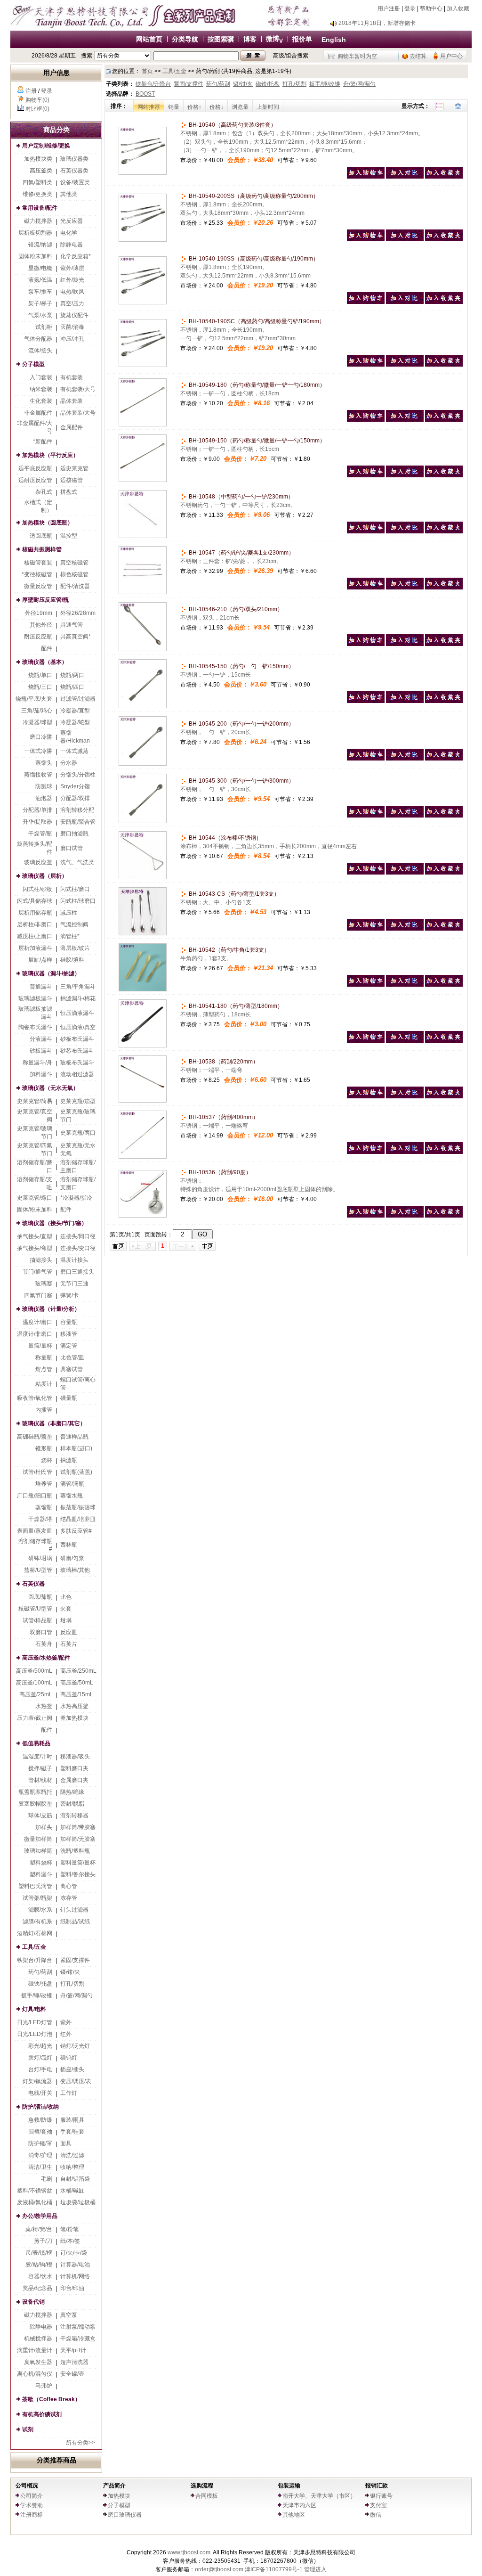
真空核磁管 (74, 563)
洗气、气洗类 (77, 862)
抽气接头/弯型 (35, 1248)
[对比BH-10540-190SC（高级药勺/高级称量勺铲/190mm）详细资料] (405, 365)
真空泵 (69, 2315)
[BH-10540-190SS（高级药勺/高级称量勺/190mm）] (143, 303)
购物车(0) (37, 100)
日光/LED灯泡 (35, 2034)
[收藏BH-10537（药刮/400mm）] (444, 1152)
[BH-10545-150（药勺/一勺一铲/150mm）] (143, 706)
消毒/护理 (40, 2155)
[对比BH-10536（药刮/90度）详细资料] (405, 1216)
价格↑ (194, 107)
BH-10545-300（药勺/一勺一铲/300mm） (241, 781)
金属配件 (72, 427)
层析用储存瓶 (35, 913)
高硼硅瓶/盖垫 (35, 1437)
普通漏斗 (41, 987)
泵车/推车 (40, 292)
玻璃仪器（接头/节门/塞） (55, 1223)
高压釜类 (41, 171)
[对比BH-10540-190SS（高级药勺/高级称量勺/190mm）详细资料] (405, 302)
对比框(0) (37, 109)
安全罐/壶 (72, 2374)
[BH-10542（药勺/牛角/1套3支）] (143, 990)
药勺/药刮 (40, 1972)
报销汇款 (377, 2486)
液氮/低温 (40, 280)
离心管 (69, 1886)
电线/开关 (40, 2093)
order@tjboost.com (219, 2569)
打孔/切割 (72, 1984)
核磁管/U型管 (35, 1609)
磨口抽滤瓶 (74, 834)
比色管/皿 (72, 1358)
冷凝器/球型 (37, 722)
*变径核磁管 (37, 574)
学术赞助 (32, 2505)
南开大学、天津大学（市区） (319, 2496)
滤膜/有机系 (37, 1922)
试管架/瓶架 (37, 1898)
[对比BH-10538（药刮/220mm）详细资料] (405, 1096)
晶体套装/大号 (78, 413)
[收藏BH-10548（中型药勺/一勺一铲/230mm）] (444, 532)
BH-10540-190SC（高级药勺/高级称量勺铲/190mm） (256, 321)
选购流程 (202, 2486)
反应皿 (69, 1632)
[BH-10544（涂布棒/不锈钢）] (143, 877)
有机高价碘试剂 (42, 2414)
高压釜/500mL (34, 1671)
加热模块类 (38, 159)
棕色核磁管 (74, 574)
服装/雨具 (72, 2120)
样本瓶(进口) (76, 1448)
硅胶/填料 (72, 960)
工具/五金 (34, 1947)
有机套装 (72, 377)
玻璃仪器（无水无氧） (50, 1088)
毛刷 (47, 2179)
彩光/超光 (40, 2046)
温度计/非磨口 (35, 1334)
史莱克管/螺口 (35, 1198)
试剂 (28, 2429)
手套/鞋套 (72, 2132)
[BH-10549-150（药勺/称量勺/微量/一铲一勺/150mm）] (143, 480)
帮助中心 (431, 8)
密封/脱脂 (72, 1804)
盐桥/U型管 (38, 1570)
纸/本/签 (70, 2241)
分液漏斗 (41, 1039)
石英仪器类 (74, 171)
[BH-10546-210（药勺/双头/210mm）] (143, 649)
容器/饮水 (40, 2276)
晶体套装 (72, 401)
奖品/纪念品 (37, 2288)
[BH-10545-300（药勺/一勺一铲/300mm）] (143, 821)
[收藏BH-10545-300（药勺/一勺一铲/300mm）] (444, 816)
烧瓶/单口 (40, 675)
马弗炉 (44, 2386)
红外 (66, 2034)
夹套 (66, 1609)
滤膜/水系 (40, 1910)
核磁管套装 (38, 563)
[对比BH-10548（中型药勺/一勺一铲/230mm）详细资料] (405, 532)
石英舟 (44, 1644)
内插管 (44, 1410)
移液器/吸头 (75, 1757)
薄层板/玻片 (75, 948)
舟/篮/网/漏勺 (76, 1995)
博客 (250, 39)
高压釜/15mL (77, 1694)
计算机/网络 (75, 2276)
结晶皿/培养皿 (78, 1519)
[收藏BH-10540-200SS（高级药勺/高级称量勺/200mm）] (444, 239)
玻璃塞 (44, 1284)
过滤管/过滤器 (78, 699)
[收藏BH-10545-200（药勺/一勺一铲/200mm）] (444, 759)
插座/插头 (72, 2069)
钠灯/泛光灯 (75, 2046)
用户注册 (389, 8)
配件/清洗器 (75, 586)
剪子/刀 (43, 2241)
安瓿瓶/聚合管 (78, 822)
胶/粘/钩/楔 (39, 2265)
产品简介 (114, 2486)
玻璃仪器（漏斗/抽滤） (51, 973)
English (334, 40)
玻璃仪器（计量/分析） (51, 1309)
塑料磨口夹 (74, 1768)
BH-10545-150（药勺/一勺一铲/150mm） (241, 666)
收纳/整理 (72, 2167)
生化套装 (41, 401)
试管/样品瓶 (37, 1620)
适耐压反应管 (35, 480)
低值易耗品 (36, 1743)
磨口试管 (72, 848)
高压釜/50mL (77, 1683)
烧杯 (47, 1460)
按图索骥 (221, 39)
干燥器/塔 (40, 1519)
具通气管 (72, 625)
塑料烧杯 (41, 1863)
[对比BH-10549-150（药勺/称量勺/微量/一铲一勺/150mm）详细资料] (405, 475)
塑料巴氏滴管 (35, 1886)
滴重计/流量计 (35, 2350)
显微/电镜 (40, 268)
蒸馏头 (44, 763)
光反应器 (72, 221)
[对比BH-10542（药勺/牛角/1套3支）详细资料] (405, 985)
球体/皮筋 (40, 1815)
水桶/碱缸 (72, 2191)
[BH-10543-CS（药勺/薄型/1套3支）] (143, 933)
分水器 (69, 763)
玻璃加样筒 (38, 1851)
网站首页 (149, 39)
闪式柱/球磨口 (78, 901)
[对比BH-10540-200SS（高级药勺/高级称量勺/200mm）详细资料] (405, 239)
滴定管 (69, 1346)
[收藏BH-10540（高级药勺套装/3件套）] (444, 177)
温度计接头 (74, 1260)
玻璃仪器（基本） (45, 662)
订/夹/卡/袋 (74, 2253)
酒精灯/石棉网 (35, 1933)
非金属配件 (38, 413)
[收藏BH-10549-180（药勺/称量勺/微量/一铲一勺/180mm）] (444, 420)
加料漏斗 (41, 1074)
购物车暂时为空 (357, 56)
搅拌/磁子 (40, 1768)
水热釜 (44, 1706)
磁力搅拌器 (38, 221)
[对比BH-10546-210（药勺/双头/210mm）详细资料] (405, 644)
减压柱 (69, 913)
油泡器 (44, 798)
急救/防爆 (40, 2120)
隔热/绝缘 (72, 1792)
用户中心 (451, 56)
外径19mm (39, 613)
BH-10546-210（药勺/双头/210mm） (235, 609)
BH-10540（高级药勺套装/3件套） (232, 125)
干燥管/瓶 (40, 834)
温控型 (69, 536)
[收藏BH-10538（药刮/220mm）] (444, 1096)
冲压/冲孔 (72, 339)
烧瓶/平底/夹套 (34, 699)
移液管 (69, 1334)
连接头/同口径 (78, 1236)
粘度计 (44, 1384)
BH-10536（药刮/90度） (219, 1172)
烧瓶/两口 (72, 675)
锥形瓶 (44, 1448)
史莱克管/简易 (35, 1101)
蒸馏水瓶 (72, 1496)
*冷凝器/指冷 (76, 1198)
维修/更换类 (37, 194)
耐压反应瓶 (38, 637)
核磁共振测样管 (42, 549)
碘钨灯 (69, 2058)
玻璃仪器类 (74, 159)
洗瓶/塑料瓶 (75, 1851)
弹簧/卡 (69, 1295)
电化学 (69, 233)
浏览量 (240, 107)
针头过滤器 (74, 1910)
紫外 (66, 2022)
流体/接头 (40, 351)
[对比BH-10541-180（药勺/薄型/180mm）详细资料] (405, 1041)
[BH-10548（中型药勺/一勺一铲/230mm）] (143, 536)
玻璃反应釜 (38, 862)
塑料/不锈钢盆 (35, 2191)
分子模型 (33, 364)
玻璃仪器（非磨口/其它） (54, 1423)
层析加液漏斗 (35, 948)
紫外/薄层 (72, 268)
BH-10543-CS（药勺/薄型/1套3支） (233, 894)
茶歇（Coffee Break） (51, 2399)
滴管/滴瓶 (72, 1484)
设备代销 (33, 2302)
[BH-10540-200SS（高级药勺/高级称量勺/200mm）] (143, 240)
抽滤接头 (41, 1260)
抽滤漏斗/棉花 (78, 998)
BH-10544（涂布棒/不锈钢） (225, 838)
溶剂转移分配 (77, 810)
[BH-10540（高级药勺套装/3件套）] (143, 173)
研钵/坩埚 (40, 1558)
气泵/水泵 (40, 315)
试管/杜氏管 (37, 1472)
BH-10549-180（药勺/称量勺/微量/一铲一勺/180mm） (256, 385)
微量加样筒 (38, 1839)
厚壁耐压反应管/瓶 (45, 600)
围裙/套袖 (40, 2132)
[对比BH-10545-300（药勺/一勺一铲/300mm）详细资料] (405, 816)
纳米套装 (41, 389)
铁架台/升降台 (35, 1960)
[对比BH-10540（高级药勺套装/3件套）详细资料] (405, 177)
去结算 (418, 56)
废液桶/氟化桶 (35, 2202)
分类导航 (185, 39)
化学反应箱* (76, 256)
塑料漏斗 (41, 1874)
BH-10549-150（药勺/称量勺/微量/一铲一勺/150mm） (256, 441)
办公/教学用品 (40, 2216)
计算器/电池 (75, 2265)
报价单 (302, 39)
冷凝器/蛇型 (75, 722)
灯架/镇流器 (37, 2081)
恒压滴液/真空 (78, 1027)
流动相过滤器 (77, 1074)
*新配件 (43, 442)
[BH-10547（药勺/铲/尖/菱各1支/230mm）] (143, 592)
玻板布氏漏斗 (77, 1063)
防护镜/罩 (40, 2143)
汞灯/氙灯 (40, 2058)
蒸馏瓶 (44, 1507)
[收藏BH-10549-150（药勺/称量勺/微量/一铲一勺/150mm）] (444, 475)
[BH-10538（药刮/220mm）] (143, 1101)
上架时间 (268, 107)
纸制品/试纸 (75, 1922)
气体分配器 (38, 339)
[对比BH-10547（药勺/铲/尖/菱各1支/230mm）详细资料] (405, 588)
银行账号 (381, 2496)
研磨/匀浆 (72, 1558)
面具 (66, 2143)
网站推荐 (149, 107)
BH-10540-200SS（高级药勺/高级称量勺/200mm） (253, 196)
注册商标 (32, 2515)
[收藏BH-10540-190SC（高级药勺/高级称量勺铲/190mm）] (444, 365)
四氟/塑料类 (37, 182)
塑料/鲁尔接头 (78, 1874)
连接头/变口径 (78, 1248)
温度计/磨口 (37, 1322)
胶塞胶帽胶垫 (35, 1804)
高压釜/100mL (34, 1683)
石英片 (69, 1644)
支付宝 (378, 2505)
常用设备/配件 (40, 208)
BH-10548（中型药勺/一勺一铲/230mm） (241, 497)
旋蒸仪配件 (74, 315)
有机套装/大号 (78, 389)
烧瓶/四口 (72, 687)
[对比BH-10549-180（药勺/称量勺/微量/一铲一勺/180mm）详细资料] (405, 420)
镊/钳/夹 (70, 1972)
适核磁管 (72, 480)
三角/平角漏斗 (78, 987)
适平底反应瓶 (35, 468)
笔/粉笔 (69, 2229)
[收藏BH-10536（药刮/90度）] (444, 1216)
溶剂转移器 (74, 1815)
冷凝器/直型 (75, 711)
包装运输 (289, 2486)
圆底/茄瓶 (40, 1597)
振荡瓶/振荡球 (78, 1507)
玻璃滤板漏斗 (35, 998)
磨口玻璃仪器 (125, 2515)
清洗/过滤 (72, 2155)
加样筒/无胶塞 (78, 1839)
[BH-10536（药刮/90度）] (143, 1216)
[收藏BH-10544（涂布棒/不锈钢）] (444, 873)
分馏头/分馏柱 (78, 775)
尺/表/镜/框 (39, 2253)
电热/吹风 (72, 292)
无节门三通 (74, 1284)
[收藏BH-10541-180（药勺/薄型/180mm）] (444, 1041)
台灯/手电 (40, 2069)
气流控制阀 (74, 924)
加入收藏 (458, 8)
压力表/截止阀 (35, 1718)
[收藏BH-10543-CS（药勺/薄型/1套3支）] (444, 929)
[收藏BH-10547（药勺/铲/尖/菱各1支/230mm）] (444, 588)
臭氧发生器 (38, 2362)
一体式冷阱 (38, 751)
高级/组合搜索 (291, 56)
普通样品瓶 (74, 1437)
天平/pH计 (73, 2350)
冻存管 (69, 1898)
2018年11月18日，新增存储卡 (377, 23)
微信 (376, 2515)
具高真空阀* (76, 637)
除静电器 (72, 245)
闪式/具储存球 (35, 901)
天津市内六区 (299, 2505)
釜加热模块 (74, 1718)
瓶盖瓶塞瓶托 (35, 1792)
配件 (47, 648)
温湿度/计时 (37, 1757)
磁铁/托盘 (40, 1984)
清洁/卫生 (40, 2167)
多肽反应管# (76, 1531)
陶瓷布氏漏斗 (35, 1027)
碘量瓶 (69, 1398)
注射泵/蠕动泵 (78, 2327)
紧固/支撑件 (75, 1960)
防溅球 (44, 786)
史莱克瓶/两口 (78, 1133)
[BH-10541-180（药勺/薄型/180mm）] (143, 1046)
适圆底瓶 (41, 536)
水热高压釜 (74, 1706)
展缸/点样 (40, 960)
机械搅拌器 (38, 2339)
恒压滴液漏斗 (77, 1013)
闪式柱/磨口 (75, 889)
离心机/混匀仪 (35, 2374)
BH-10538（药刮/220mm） (223, 1062)
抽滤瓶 (69, 1460)
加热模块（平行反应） (50, 455)
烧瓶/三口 (40, 687)
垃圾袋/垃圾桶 (78, 2202)
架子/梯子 (40, 303)
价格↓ (217, 107)
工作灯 (69, 2093)
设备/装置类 (75, 182)
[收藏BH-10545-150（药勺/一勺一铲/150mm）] (444, 701)
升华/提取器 (37, 822)
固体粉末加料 (35, 256)
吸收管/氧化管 (35, 1398)
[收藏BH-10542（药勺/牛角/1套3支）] (444, 985)
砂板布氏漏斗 (77, 1039)
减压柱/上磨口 (35, 936)
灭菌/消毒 (72, 327)
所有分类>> (80, 2443)
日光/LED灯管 (35, 2022)
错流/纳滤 (40, 245)
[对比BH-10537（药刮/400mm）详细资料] (405, 1152)
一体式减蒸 (74, 751)
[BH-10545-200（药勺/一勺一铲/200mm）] (143, 764)
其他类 (69, 194)
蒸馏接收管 (38, 775)
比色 (66, 1597)
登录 (410, 8)
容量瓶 (69, 1322)
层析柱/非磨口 (35, 924)
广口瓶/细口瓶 (35, 1496)
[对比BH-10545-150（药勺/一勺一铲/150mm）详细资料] (405, 701)
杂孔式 (44, 492)
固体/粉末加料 (35, 1210)
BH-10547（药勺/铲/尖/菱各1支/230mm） (241, 553)
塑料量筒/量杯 (78, 1863)
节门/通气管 (37, 1272)
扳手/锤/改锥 (37, 1995)
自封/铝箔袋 (75, 2179)
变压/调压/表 (76, 2081)
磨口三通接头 (77, 1272)
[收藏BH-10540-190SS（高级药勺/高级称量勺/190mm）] (444, 302)
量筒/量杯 (40, 1346)
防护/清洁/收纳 (40, 2107)
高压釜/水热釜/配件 (46, 1658)
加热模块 (119, 2496)
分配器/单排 (37, 810)
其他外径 (41, 625)
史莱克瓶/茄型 (78, 1101)
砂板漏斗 (41, 1051)
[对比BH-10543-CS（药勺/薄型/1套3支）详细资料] (405, 929)
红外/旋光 (72, 280)
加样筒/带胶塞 (78, 1827)
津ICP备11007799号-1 (274, 2569)
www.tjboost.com (189, 2552)
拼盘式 (69, 492)
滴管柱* (70, 936)
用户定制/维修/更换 (46, 146)
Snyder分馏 (75, 786)
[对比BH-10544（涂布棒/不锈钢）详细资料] (405, 873)
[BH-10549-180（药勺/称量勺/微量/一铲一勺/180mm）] (143, 425)
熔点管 (44, 1369)
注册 (31, 91)
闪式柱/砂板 (37, 889)
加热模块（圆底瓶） (48, 523)
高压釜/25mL (36, 1694)
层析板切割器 (35, 233)
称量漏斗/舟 (37, 1063)
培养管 (44, 1484)
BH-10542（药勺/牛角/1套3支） (229, 950)
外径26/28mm (78, 613)
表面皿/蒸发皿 (35, 1531)
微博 (274, 39)
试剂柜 (44, 327)
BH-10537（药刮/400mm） (223, 1117)
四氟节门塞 (38, 1295)
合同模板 (207, 2496)
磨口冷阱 (41, 737)
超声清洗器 (74, 2362)
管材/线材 (40, 1780)
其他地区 (294, 2515)
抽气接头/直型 (35, 1236)
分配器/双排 (75, 798)
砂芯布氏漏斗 (77, 1051)
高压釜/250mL (78, 1671)
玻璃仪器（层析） (45, 876)
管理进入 (315, 2569)
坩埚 (66, 1620)
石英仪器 (33, 1584)
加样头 (44, 1827)
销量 (174, 107)
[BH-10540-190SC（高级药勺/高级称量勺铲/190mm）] (143, 365)
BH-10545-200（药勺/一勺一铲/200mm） (241, 724)
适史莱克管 (74, 468)
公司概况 (27, 2486)
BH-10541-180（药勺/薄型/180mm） (235, 1006)
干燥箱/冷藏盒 (78, 2339)
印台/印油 (72, 2288)
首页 (147, 71)
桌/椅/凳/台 (39, 2229)
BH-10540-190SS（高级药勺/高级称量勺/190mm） (253, 259)
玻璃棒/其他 (75, 1570)
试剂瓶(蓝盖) (76, 1472)
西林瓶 (69, 1545)
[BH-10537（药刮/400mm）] (143, 1157)
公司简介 (32, 2496)
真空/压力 (72, 303)
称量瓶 (44, 1358)
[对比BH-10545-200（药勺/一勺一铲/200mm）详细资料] (405, 759)
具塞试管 (72, 1369)
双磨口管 (41, 1632)
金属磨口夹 (74, 1780)
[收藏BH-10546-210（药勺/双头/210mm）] (444, 644)
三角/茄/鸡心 (37, 711)
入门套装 (41, 377)
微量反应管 (38, 586)
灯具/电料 (34, 2009)
